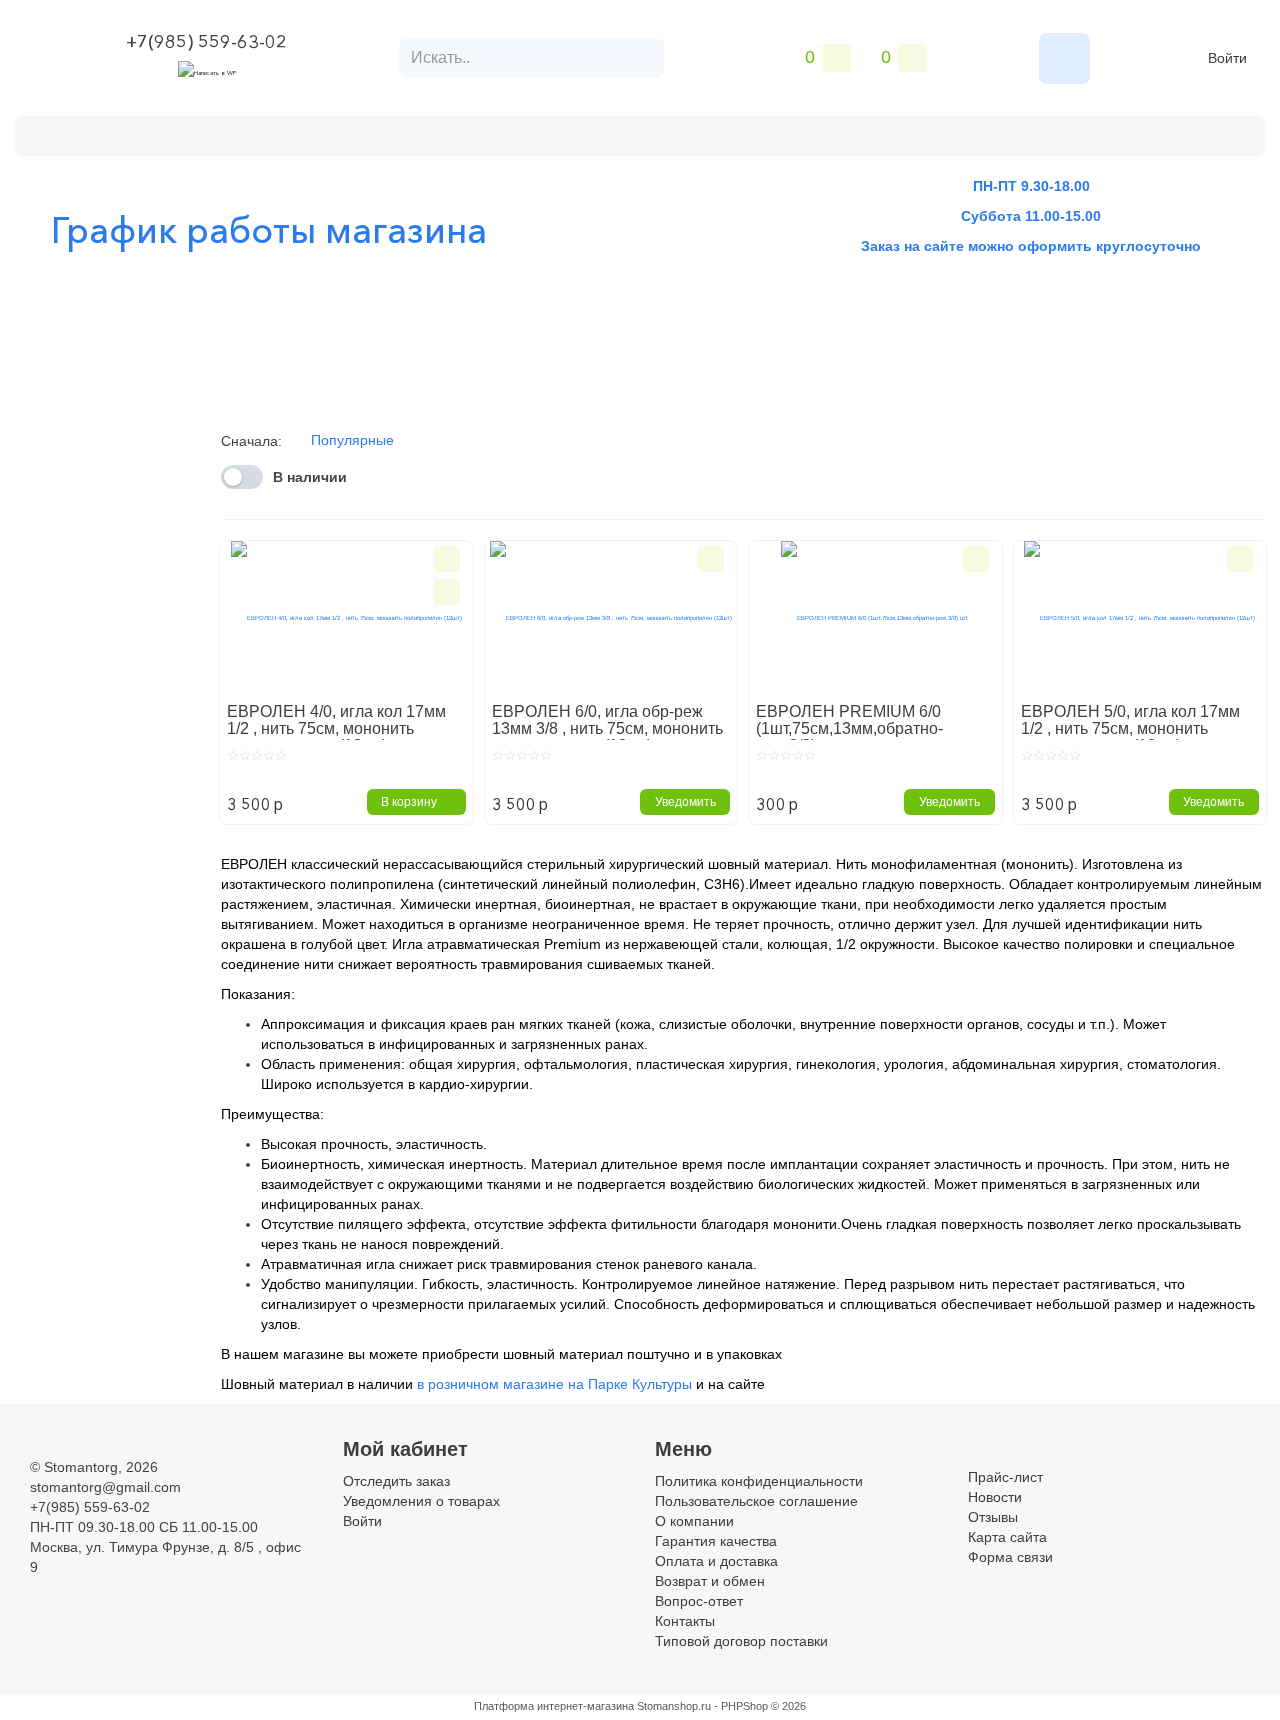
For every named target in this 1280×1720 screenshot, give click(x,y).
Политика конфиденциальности (759, 1481)
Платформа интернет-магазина (554, 1706)
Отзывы (993, 1517)
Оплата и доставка (323, 133)
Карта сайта (1007, 1537)
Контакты (612, 133)
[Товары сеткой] (1254, 459)
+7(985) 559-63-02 (206, 42)
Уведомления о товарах (421, 1501)
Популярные (352, 440)
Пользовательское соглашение (756, 1501)
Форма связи (1010, 1557)
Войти (1227, 58)
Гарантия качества (716, 1541)
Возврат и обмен (485, 133)
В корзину (409, 802)
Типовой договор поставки (741, 1641)
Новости (995, 1497)
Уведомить (685, 802)
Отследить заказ (396, 1481)
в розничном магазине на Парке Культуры (554, 1384)
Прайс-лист (1005, 1477)
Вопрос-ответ (699, 1601)
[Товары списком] (1228, 459)
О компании (180, 133)
